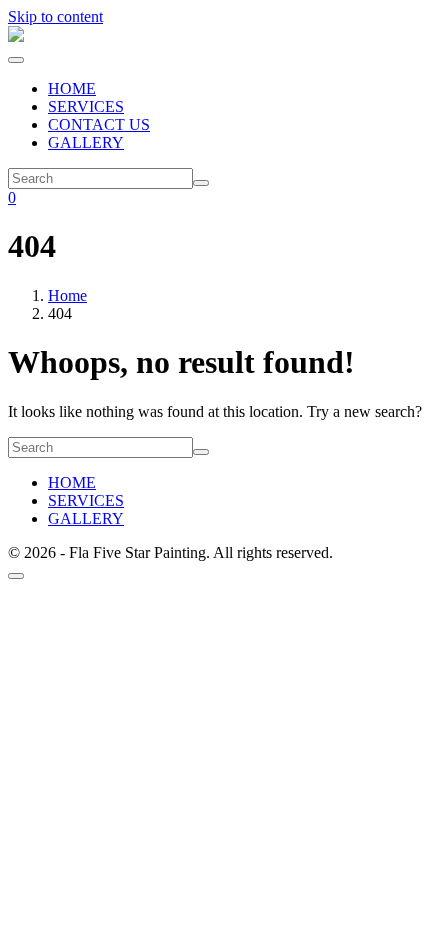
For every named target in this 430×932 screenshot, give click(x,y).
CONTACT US (99, 124)
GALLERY (86, 142)
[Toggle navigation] (16, 60)
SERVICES (86, 106)
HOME (72, 88)
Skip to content (55, 16)
